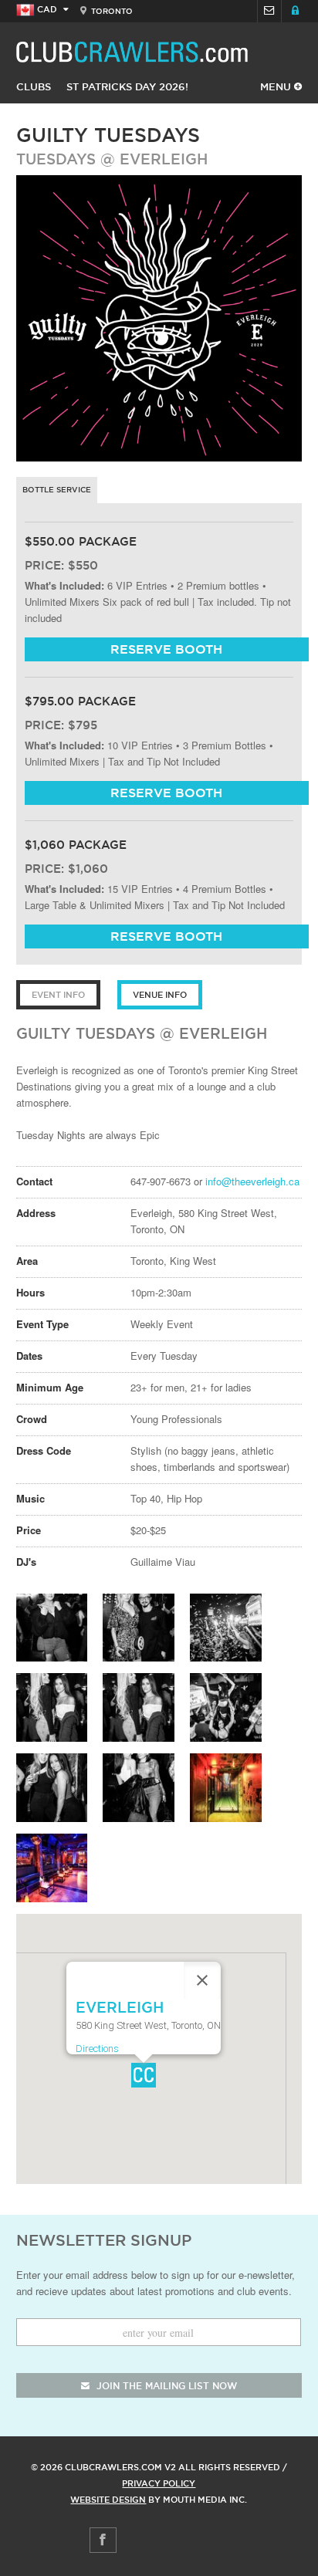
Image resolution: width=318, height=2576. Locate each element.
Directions (97, 2049)
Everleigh (164, 159)
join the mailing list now (165, 2386)
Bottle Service (57, 490)
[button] (144, 2075)
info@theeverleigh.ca (252, 1181)
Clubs (34, 86)
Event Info (58, 995)
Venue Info (160, 995)
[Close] (202, 1980)
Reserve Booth (166, 649)
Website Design (108, 2500)
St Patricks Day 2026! (127, 86)
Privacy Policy (159, 2483)
